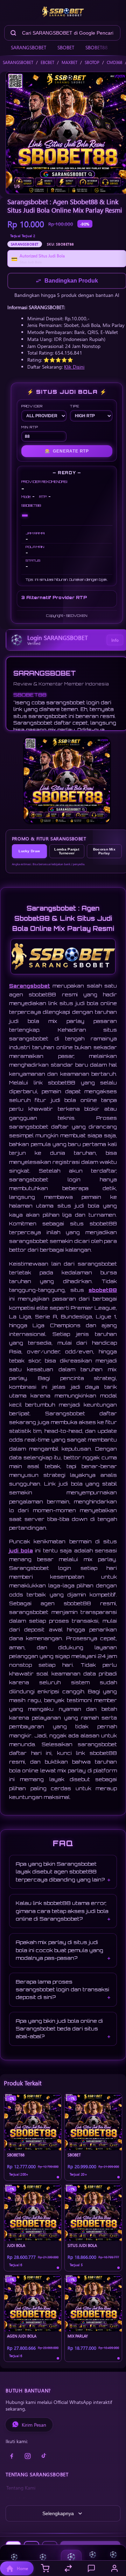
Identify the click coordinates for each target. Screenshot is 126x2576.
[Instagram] (28, 2457)
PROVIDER (32, 407)
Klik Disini (74, 367)
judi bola (21, 1551)
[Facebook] (12, 2457)
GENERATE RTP (67, 452)
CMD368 (114, 62)
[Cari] (13, 33)
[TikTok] (44, 2457)
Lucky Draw (29, 852)
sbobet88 (103, 1291)
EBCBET (47, 62)
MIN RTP (30, 428)
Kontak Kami (20, 2499)
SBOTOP (92, 62)
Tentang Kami (21, 2488)
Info (115, 641)
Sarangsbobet (30, 986)
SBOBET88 (97, 47)
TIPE (75, 407)
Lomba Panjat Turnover (67, 852)
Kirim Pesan (34, 2425)
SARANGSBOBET (29, 47)
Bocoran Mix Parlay (104, 852)
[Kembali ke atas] (113, 2542)
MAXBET (69, 62)
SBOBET (66, 47)
